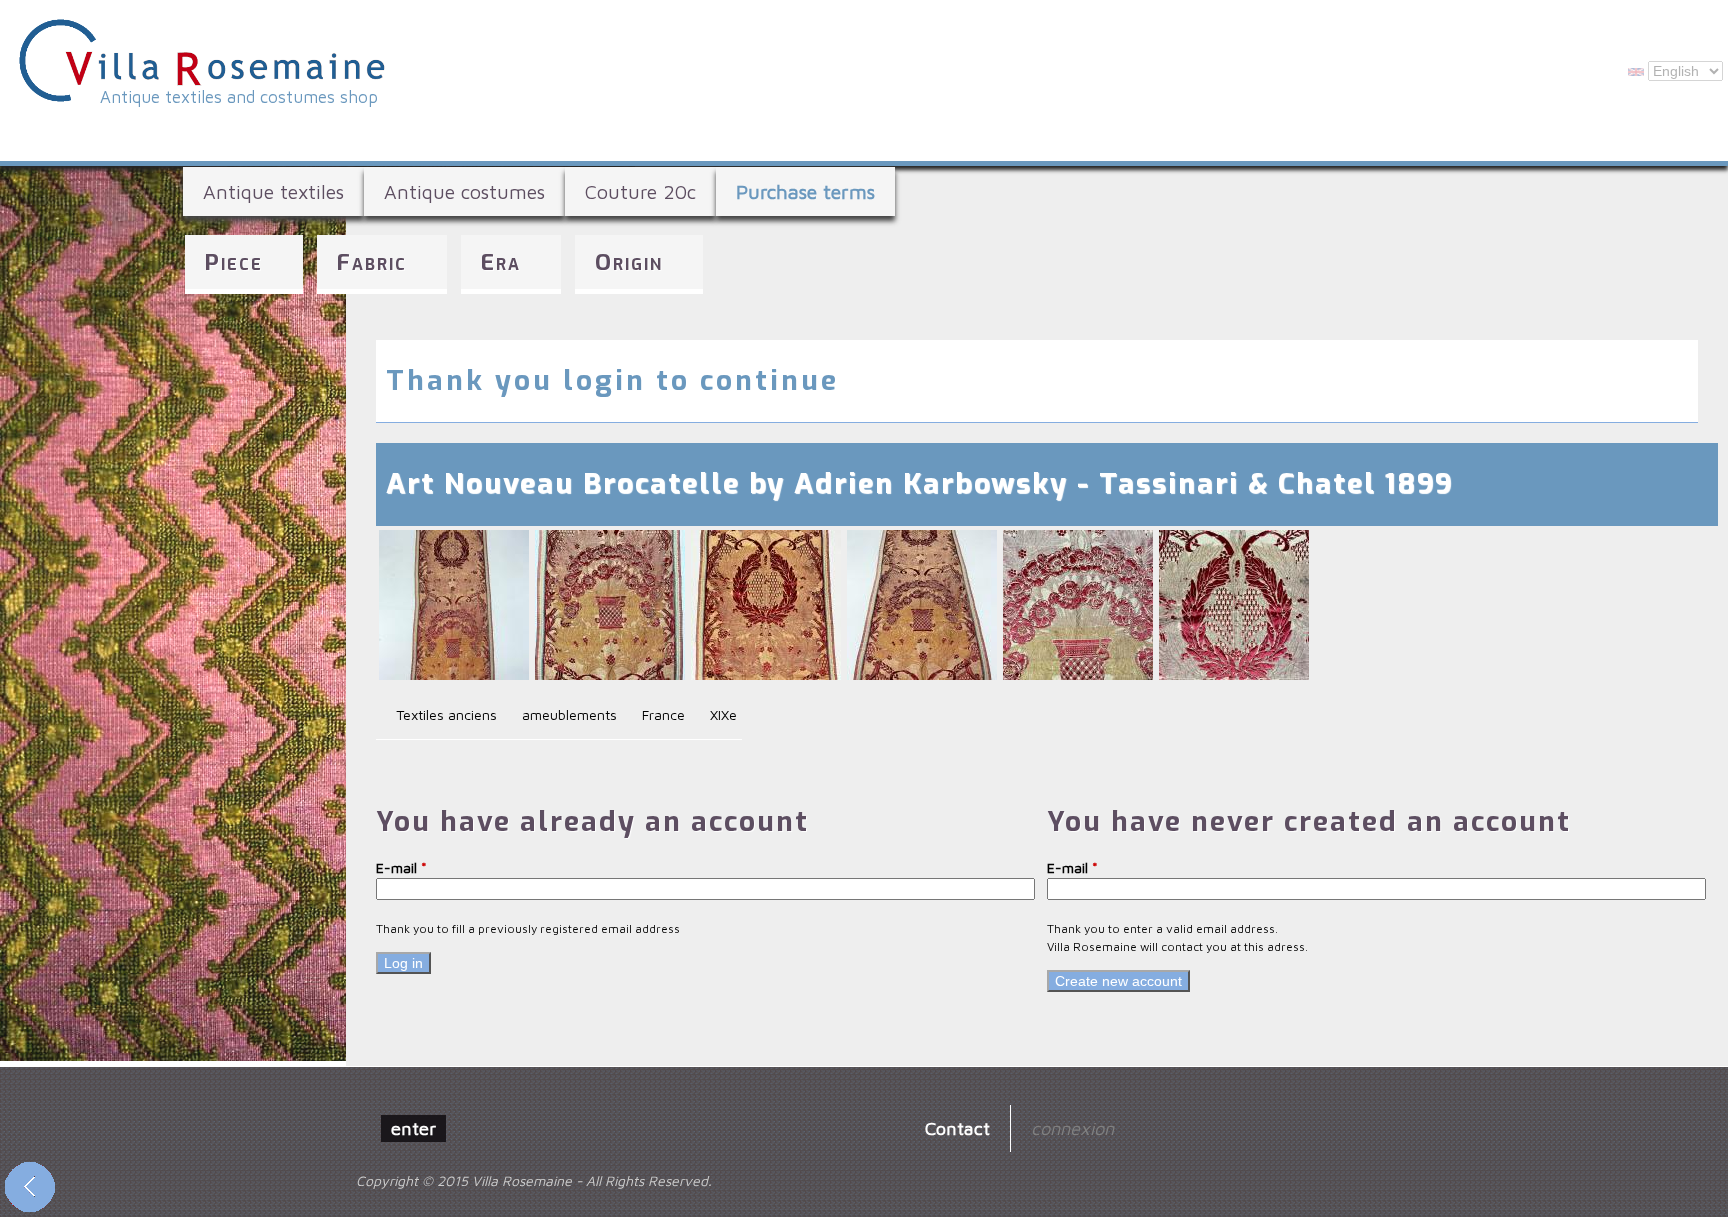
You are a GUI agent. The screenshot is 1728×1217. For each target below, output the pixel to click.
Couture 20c (640, 191)
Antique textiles (273, 191)
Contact (957, 1128)
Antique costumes (464, 191)
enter (413, 1128)
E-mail (401, 867)
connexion (1072, 1128)
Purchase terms (805, 191)
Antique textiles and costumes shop (239, 97)
